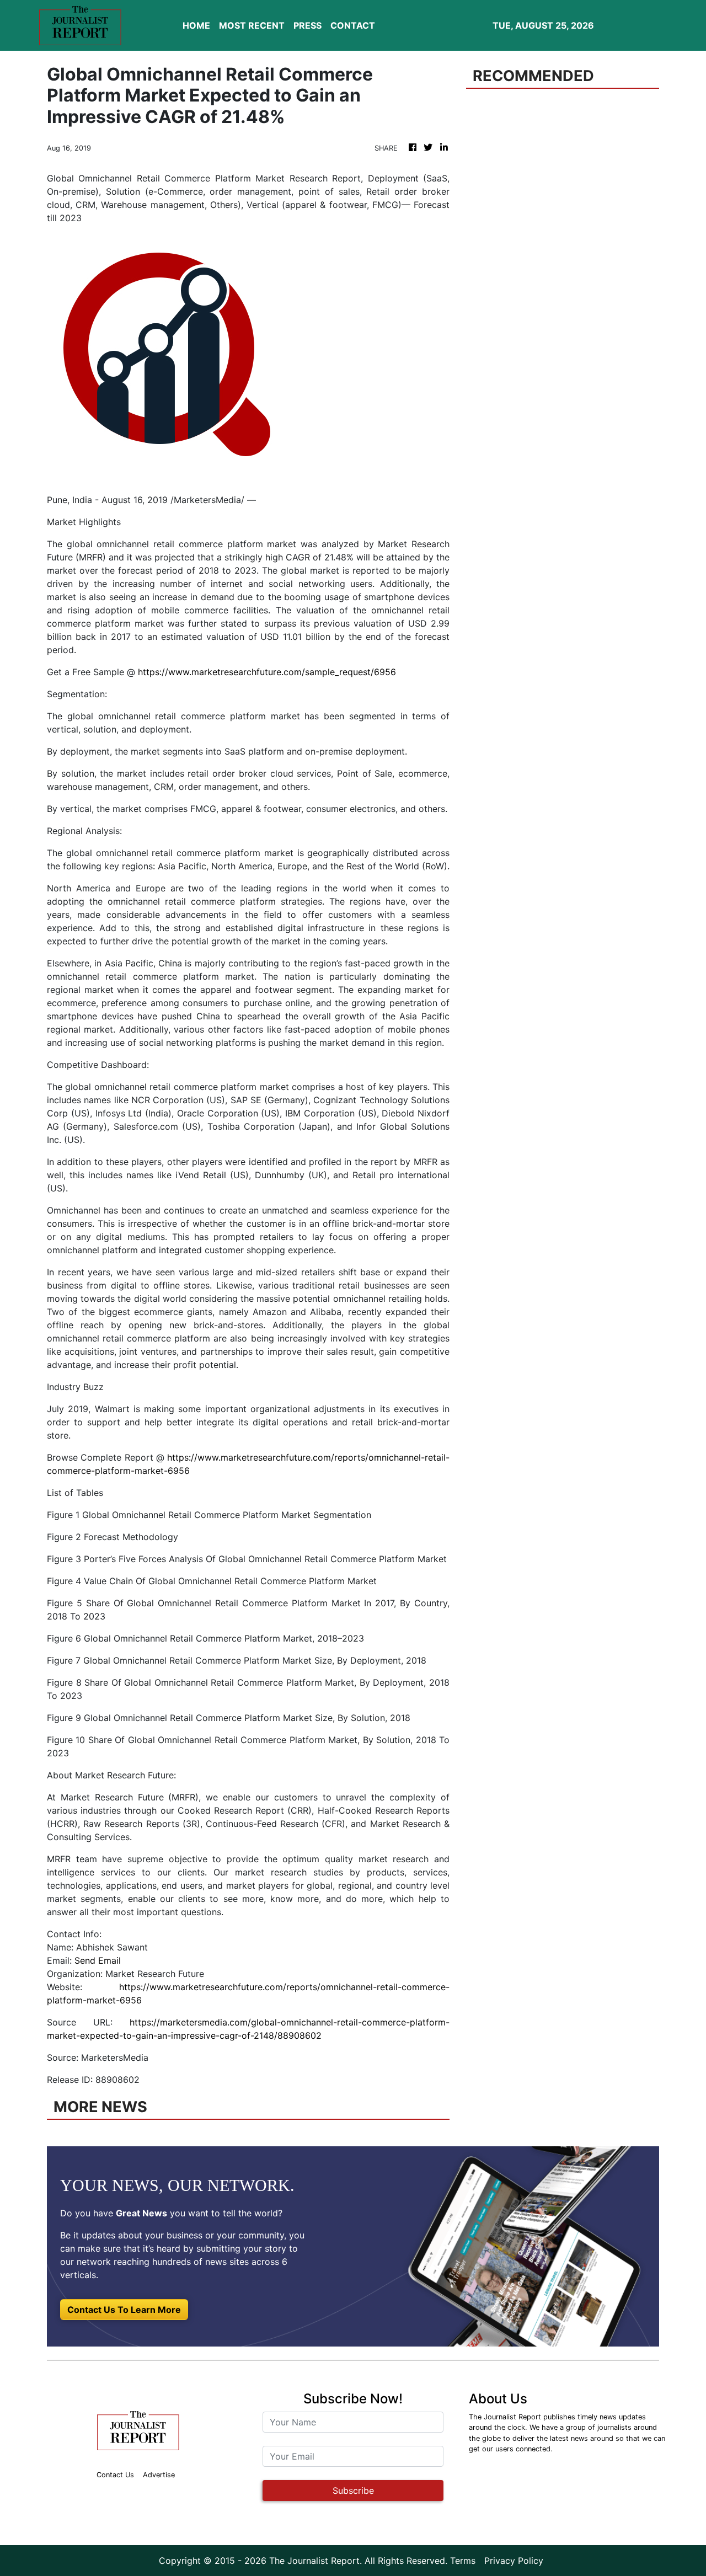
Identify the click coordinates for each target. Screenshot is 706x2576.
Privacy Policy (514, 2561)
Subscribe (353, 2491)
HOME (196, 25)
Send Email (98, 1960)
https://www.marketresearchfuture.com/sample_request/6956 (267, 672)
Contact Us (115, 2475)
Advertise (159, 2475)
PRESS (307, 25)
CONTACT (353, 25)
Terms (463, 2561)
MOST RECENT (252, 25)
